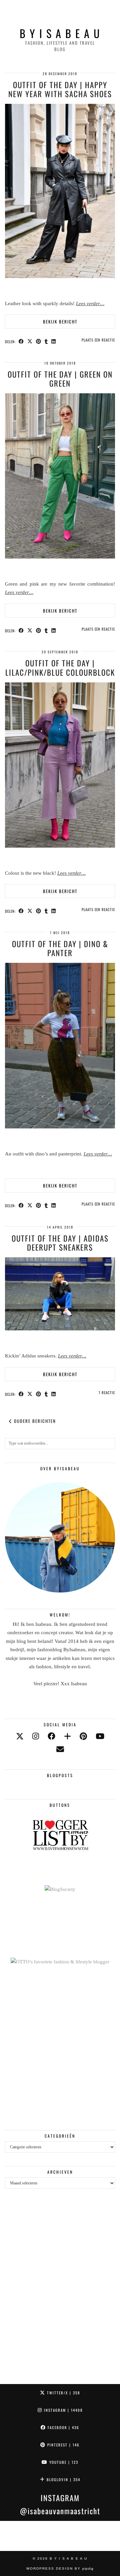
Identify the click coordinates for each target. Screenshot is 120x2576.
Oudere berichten (34, 1421)
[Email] (60, 1750)
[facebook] (51, 1737)
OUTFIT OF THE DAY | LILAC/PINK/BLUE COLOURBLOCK (60, 668)
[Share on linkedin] (54, 341)
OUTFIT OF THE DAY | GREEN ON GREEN (60, 379)
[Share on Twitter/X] (30, 341)
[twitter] (20, 1737)
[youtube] (100, 1737)
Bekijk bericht (60, 321)
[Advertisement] (60, 2048)
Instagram (62, 2410)
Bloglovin (63, 2480)
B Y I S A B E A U (60, 33)
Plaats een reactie (98, 340)
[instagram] (36, 1737)
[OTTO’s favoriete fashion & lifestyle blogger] (60, 1962)
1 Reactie (107, 1392)
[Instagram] (15, 2536)
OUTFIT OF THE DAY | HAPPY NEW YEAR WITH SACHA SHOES (60, 89)
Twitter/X (63, 2393)
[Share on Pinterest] (39, 341)
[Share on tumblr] (46, 341)
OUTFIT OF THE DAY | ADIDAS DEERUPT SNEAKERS (60, 1243)
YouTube (63, 2462)
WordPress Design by (60, 2568)
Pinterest (63, 2445)
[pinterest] (83, 1737)
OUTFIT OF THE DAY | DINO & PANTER (60, 948)
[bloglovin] (67, 1737)
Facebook (63, 2427)
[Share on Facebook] (21, 341)
